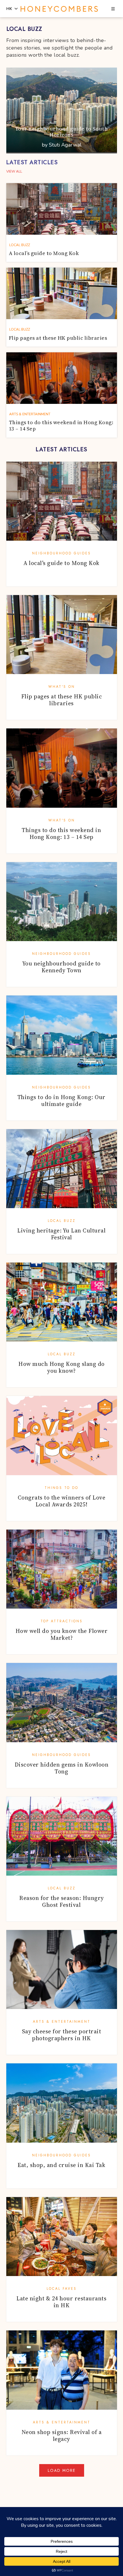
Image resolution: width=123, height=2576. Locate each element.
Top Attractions (62, 1621)
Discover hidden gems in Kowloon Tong (62, 1768)
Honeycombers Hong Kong (59, 9)
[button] (113, 9)
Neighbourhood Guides (61, 553)
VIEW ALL (14, 171)
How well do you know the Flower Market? (62, 1634)
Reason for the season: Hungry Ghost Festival (61, 1901)
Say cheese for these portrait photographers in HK (62, 2035)
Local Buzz (62, 1221)
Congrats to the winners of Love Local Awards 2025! (62, 1501)
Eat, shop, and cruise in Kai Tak (61, 2165)
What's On (62, 687)
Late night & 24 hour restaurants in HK (61, 2302)
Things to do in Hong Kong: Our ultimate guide (61, 1101)
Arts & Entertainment (62, 2022)
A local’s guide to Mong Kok (61, 563)
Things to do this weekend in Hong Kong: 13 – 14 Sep (61, 833)
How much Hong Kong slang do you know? (61, 1367)
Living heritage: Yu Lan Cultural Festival (61, 1234)
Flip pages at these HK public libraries (62, 700)
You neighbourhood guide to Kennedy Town (61, 967)
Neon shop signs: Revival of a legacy (62, 2435)
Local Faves (62, 2289)
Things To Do (61, 1488)
